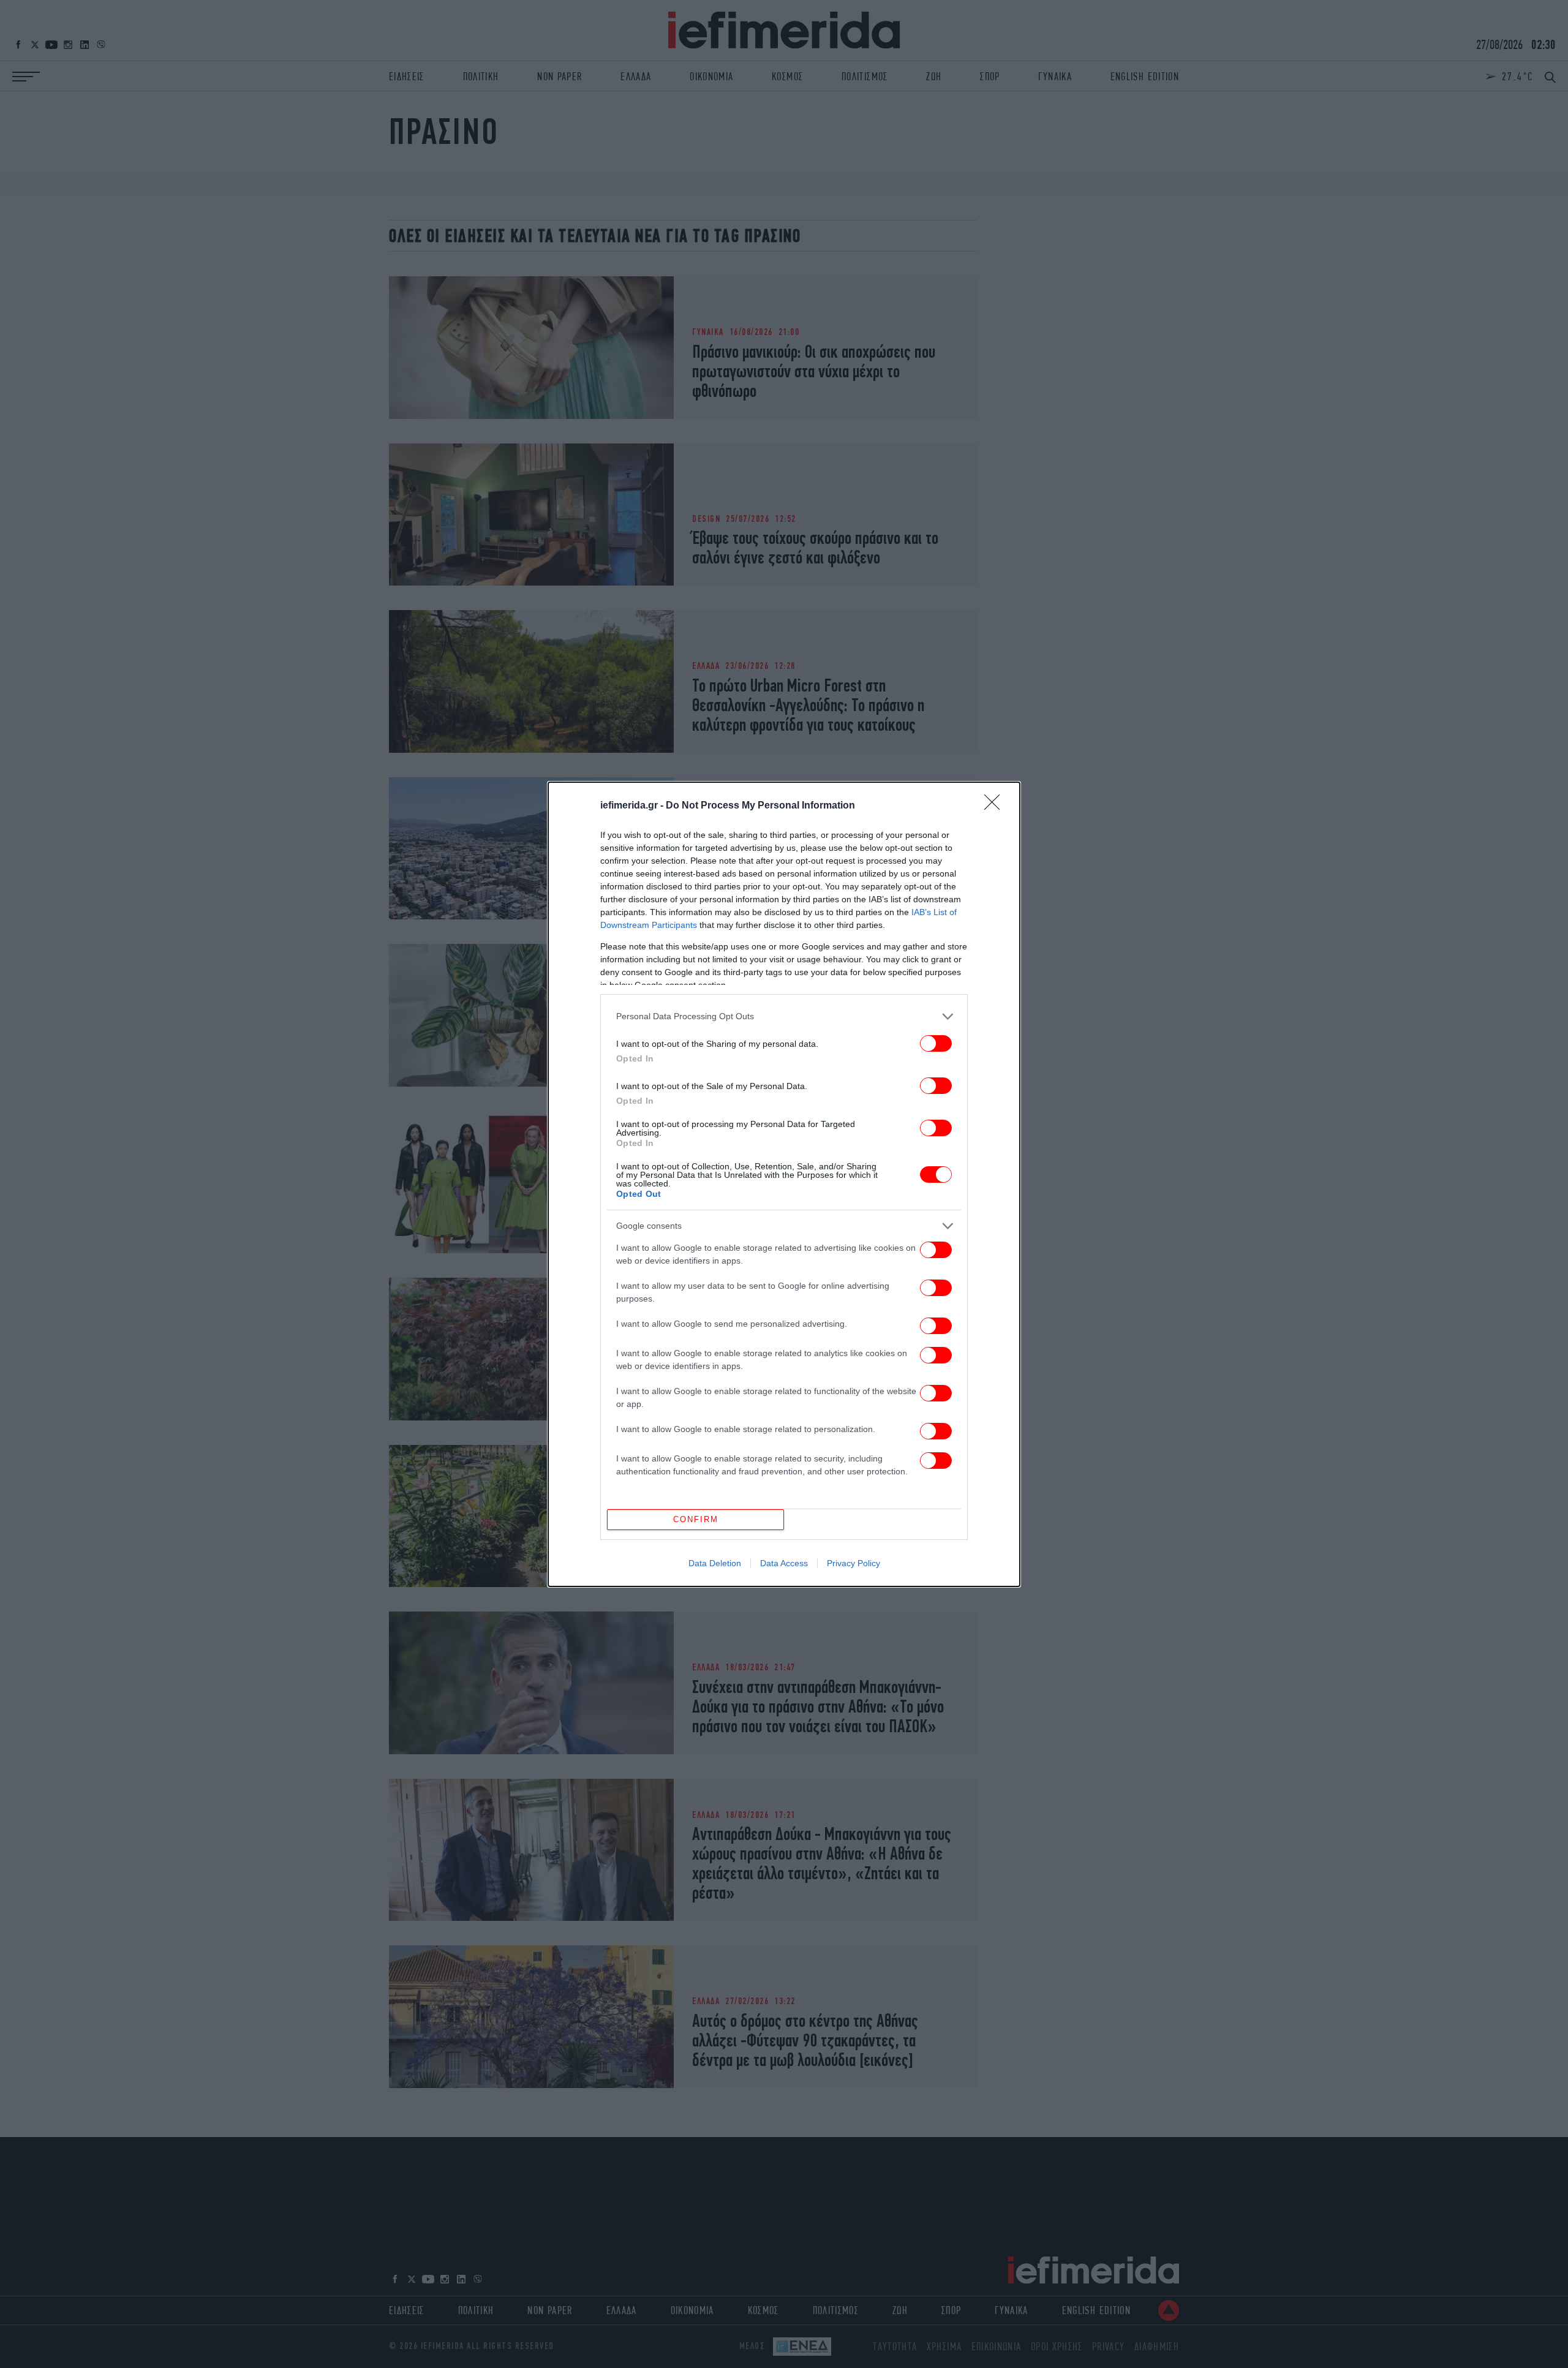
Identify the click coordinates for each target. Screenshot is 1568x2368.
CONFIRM (696, 1519)
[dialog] (784, 1184)
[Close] (996, 806)
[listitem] (784, 1016)
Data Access (784, 1563)
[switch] (936, 1043)
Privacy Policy (854, 1563)
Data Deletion (715, 1563)
